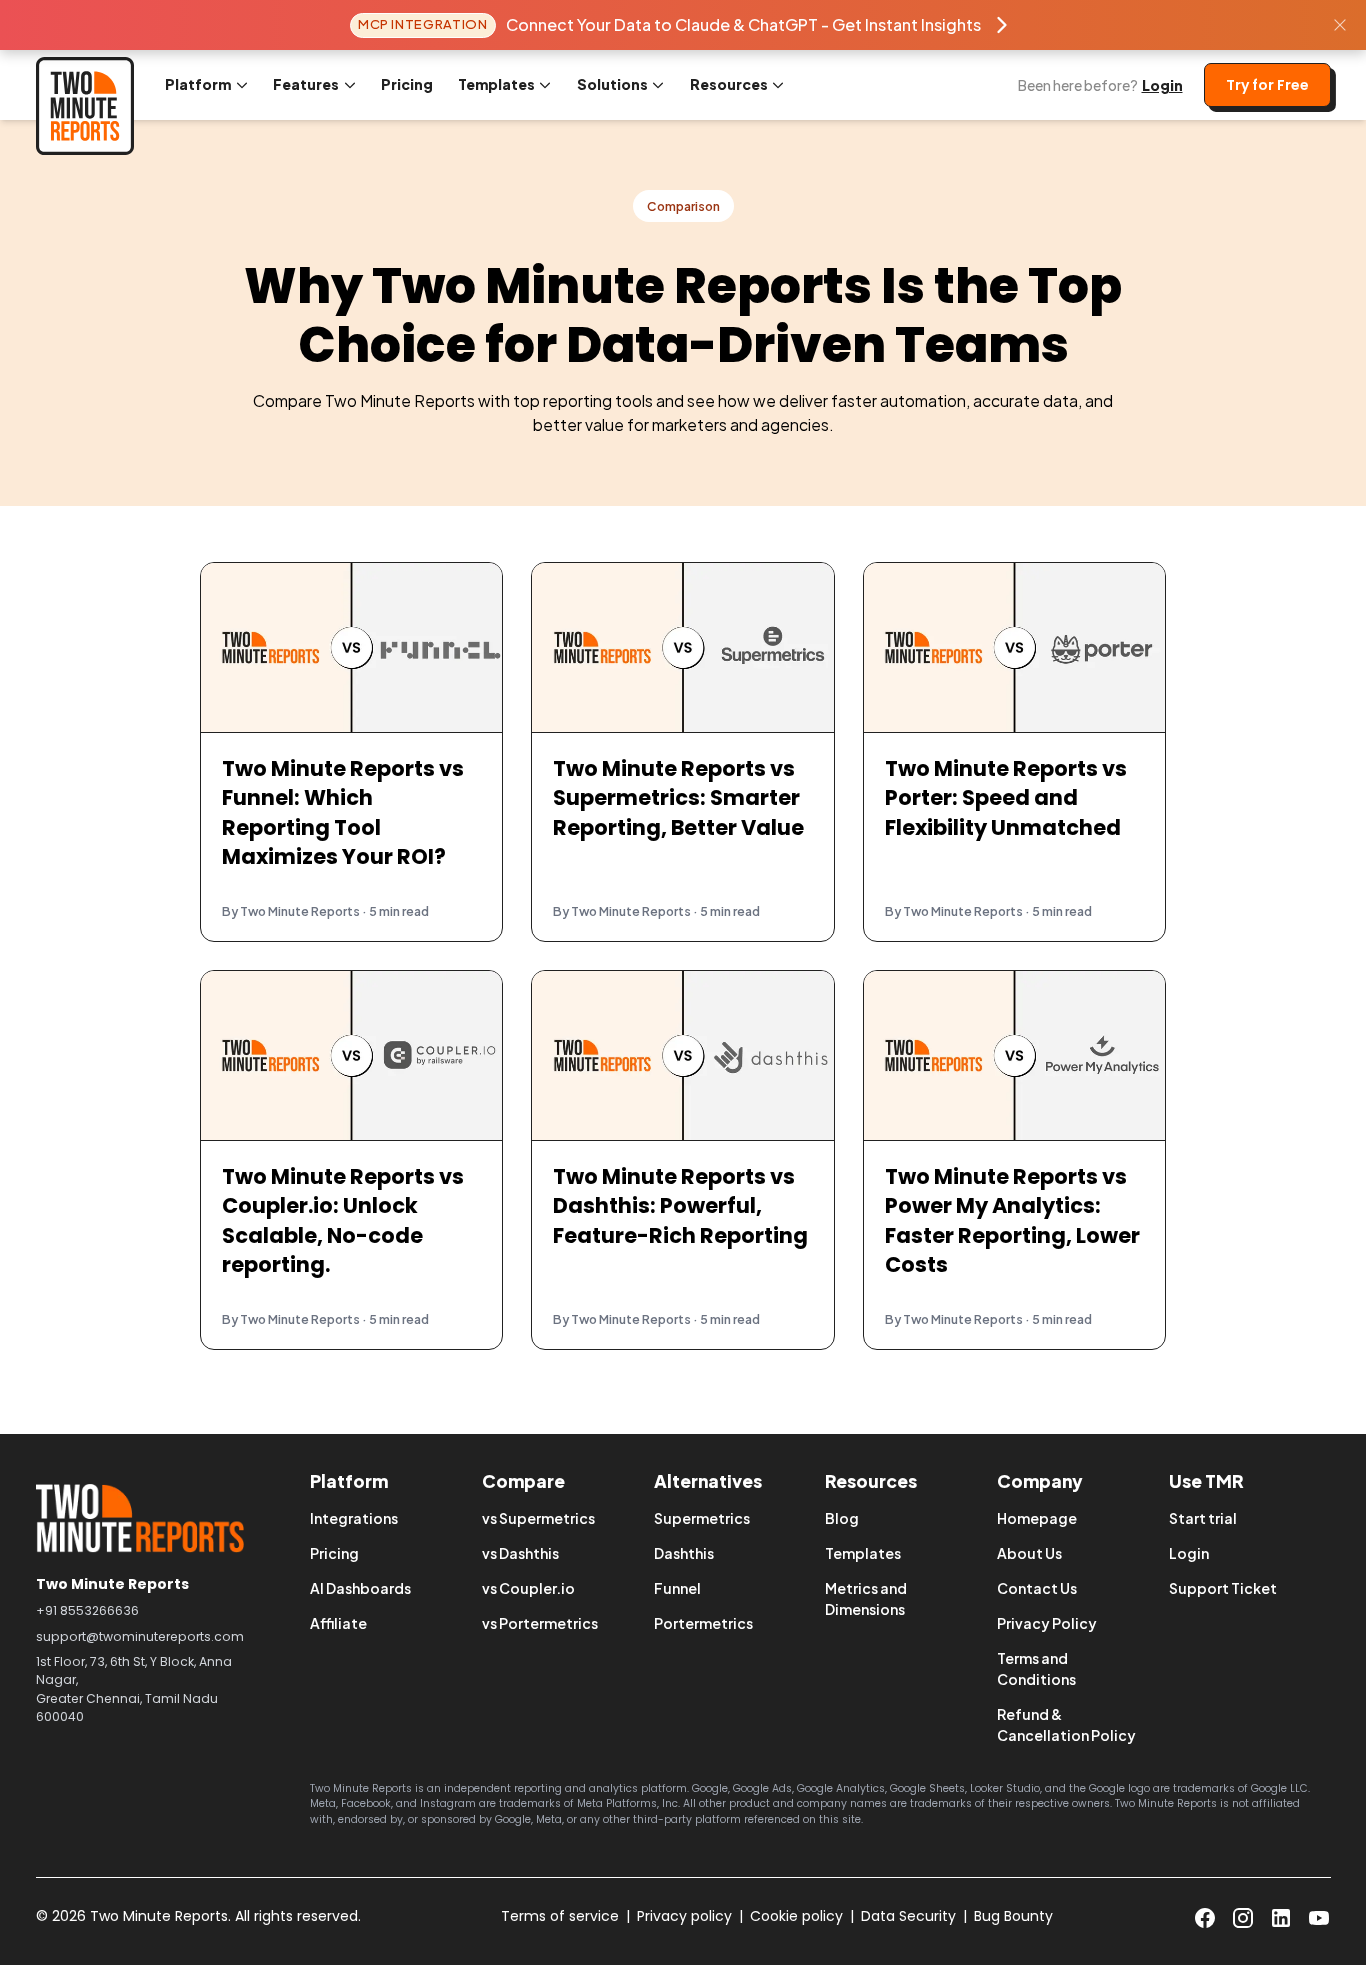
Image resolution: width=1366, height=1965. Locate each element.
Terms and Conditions (1036, 1668)
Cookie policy (796, 1916)
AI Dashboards (360, 1588)
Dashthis (684, 1553)
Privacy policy (684, 1916)
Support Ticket (1223, 1588)
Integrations (354, 1518)
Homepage (1037, 1518)
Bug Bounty (1013, 1916)
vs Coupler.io (528, 1588)
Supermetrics (702, 1518)
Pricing (407, 84)
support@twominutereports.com (140, 1636)
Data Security (908, 1916)
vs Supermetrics (538, 1518)
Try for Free (1267, 85)
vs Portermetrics (540, 1623)
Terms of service (560, 1916)
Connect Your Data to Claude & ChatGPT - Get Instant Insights (743, 24)
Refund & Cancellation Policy (1066, 1724)
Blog (842, 1518)
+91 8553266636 (87, 1610)
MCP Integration (423, 24)
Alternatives (708, 1481)
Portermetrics (703, 1623)
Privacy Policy (1047, 1623)
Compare (523, 1481)
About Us (1029, 1553)
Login (1162, 85)
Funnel (677, 1588)
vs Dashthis (520, 1553)
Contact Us (1037, 1588)
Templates (863, 1553)
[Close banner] (1340, 25)
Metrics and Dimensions (866, 1598)
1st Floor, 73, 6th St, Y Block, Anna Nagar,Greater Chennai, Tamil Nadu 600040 (134, 1689)
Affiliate (338, 1623)
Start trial (1203, 1518)
